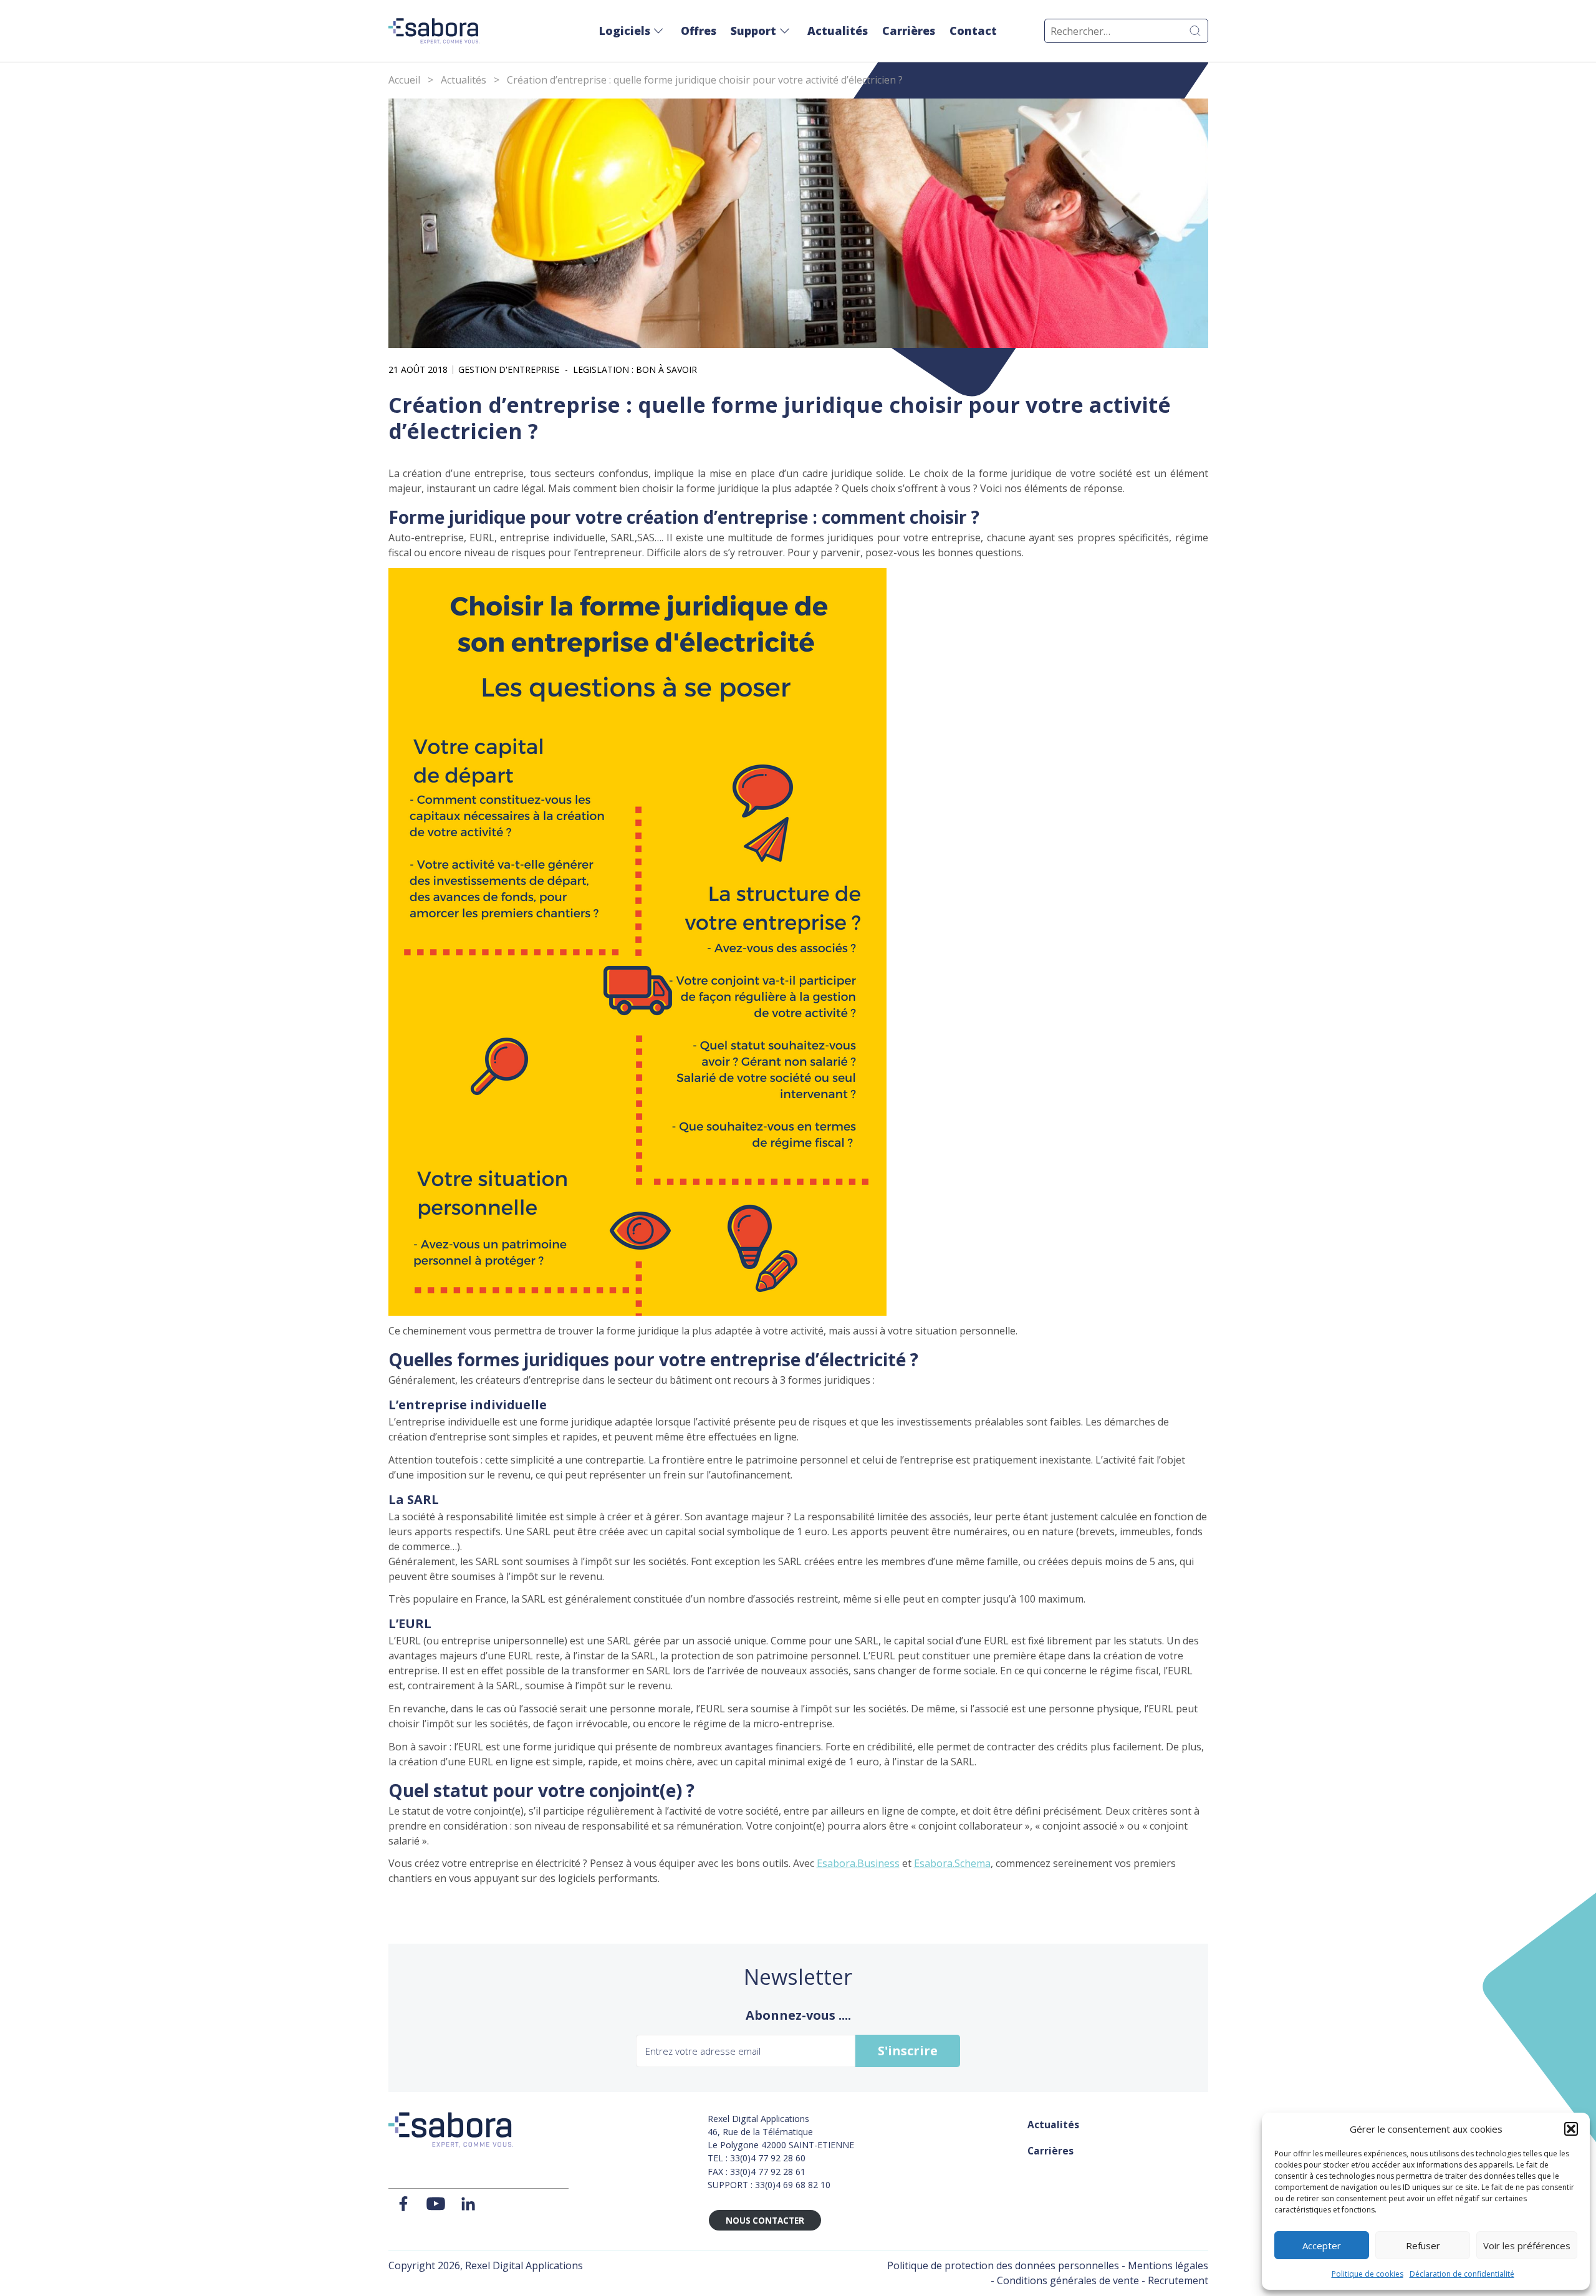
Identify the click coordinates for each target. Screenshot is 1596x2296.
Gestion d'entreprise (509, 370)
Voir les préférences (1527, 2245)
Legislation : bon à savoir (635, 370)
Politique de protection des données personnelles (1003, 2265)
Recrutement (1178, 2280)
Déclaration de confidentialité (1462, 2274)
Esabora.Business (858, 1863)
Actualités (838, 31)
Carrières (909, 31)
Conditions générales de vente (1068, 2280)
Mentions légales (1168, 2265)
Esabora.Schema (952, 1863)
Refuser (1423, 2245)
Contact (973, 31)
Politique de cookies (1368, 2274)
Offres (699, 31)
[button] (1571, 2129)
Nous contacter (765, 2221)
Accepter (1322, 2245)
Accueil (404, 80)
